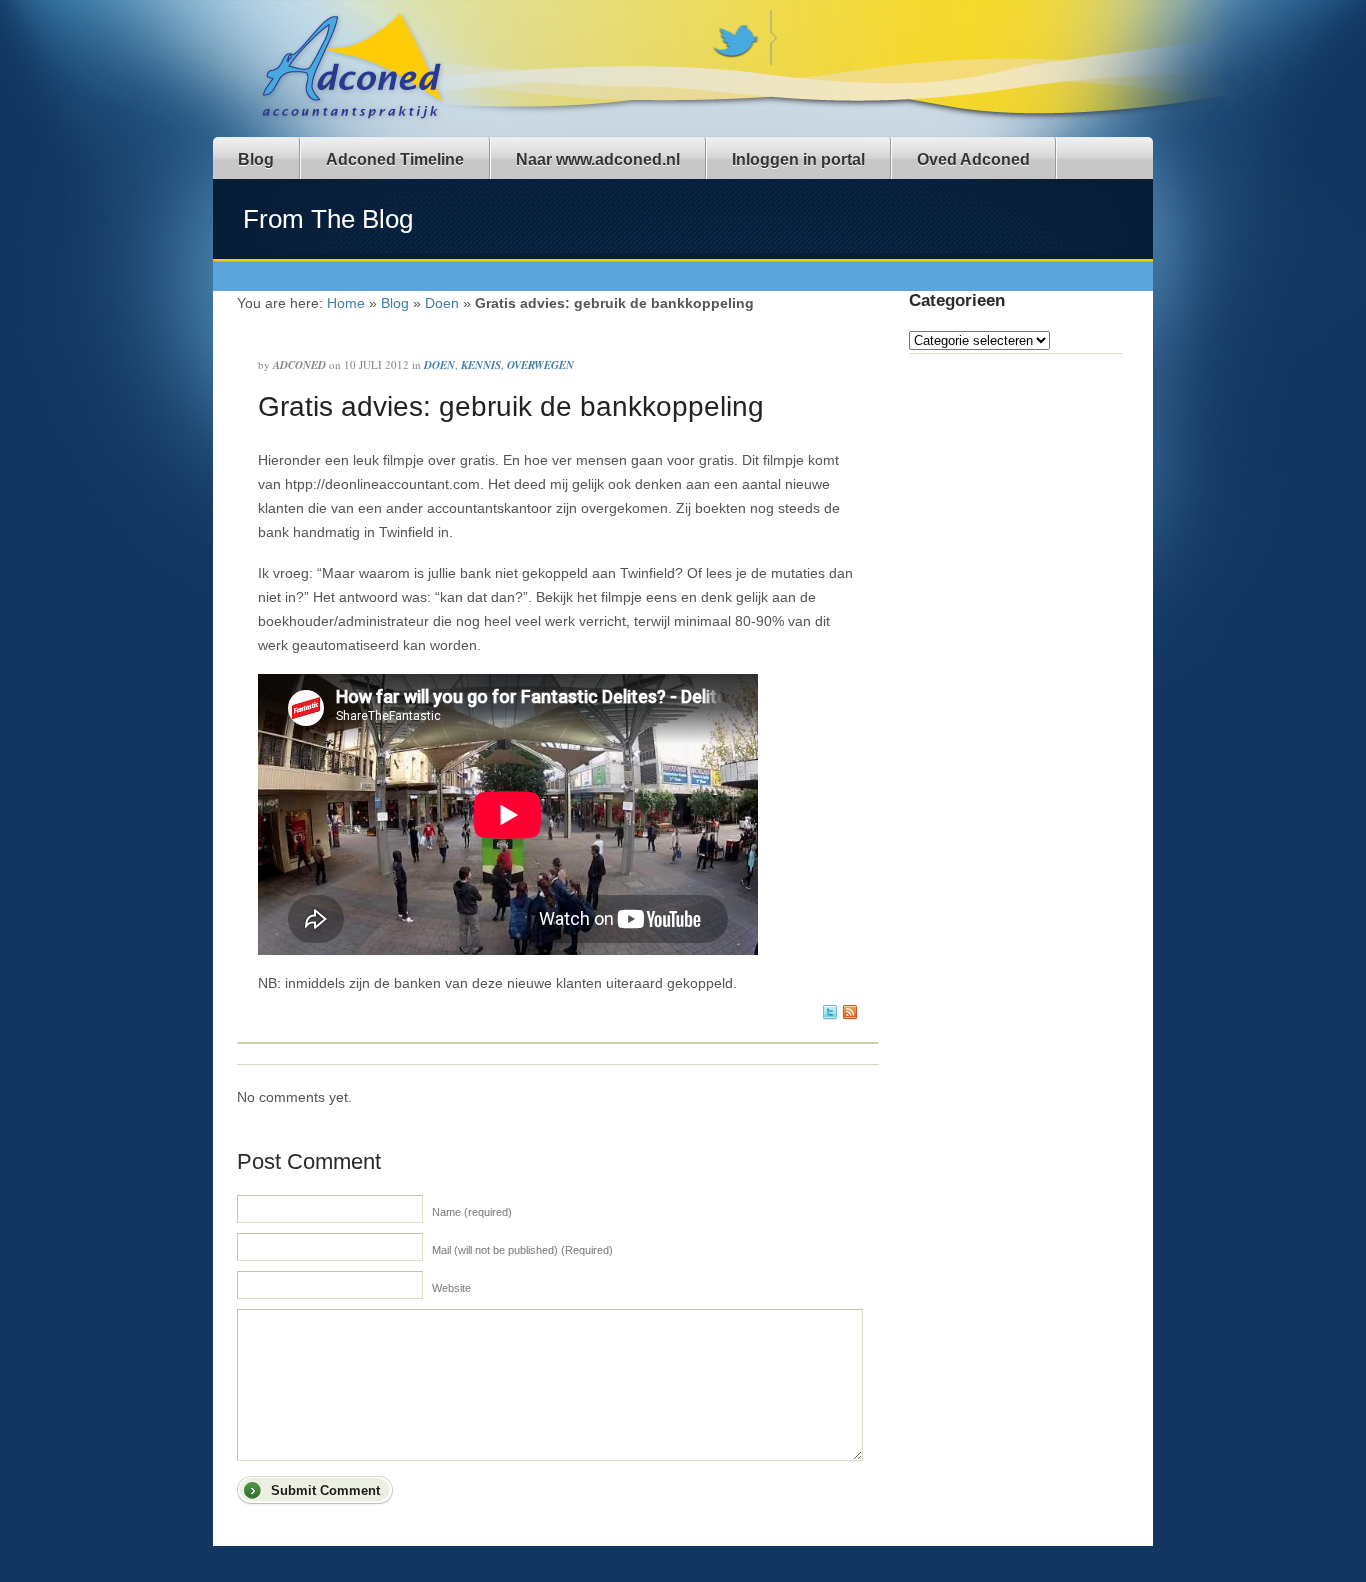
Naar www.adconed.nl (598, 159)
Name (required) (472, 1212)
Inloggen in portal (798, 159)
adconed (299, 365)
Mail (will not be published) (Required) (522, 1250)
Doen (442, 303)
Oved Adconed (973, 159)
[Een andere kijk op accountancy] (356, 119)
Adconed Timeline (395, 159)
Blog (256, 159)
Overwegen (540, 365)
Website (451, 1288)
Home (346, 303)
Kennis (481, 365)
